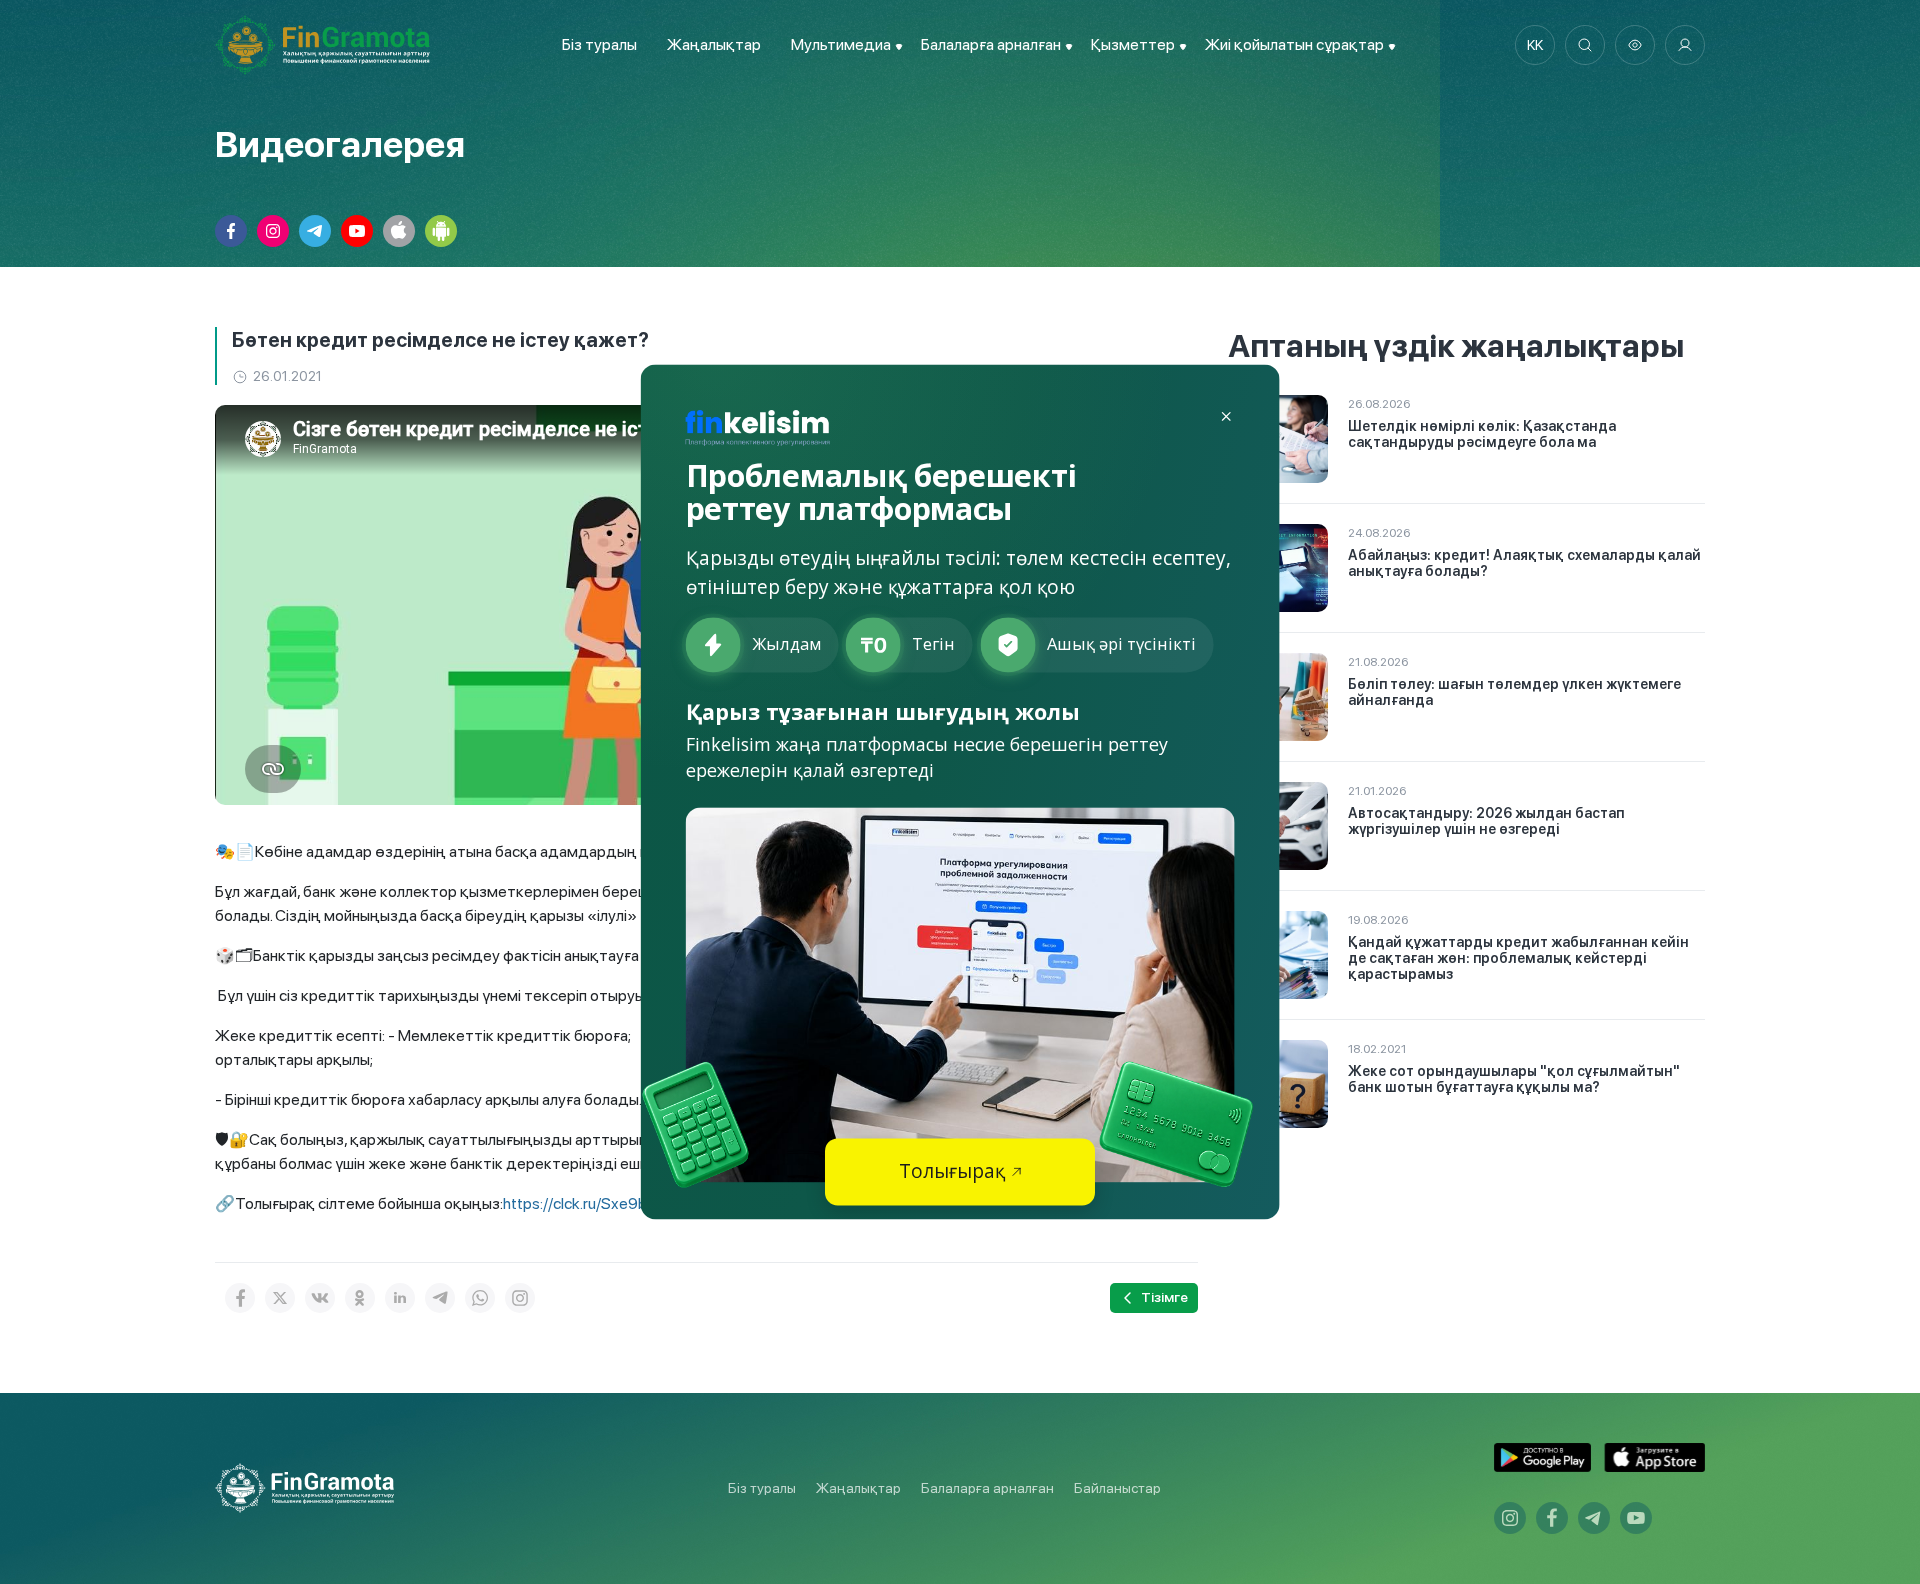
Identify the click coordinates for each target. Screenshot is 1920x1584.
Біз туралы (599, 44)
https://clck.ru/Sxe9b (575, 1203)
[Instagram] (520, 1298)
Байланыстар (1117, 1488)
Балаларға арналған (987, 1488)
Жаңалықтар (714, 44)
